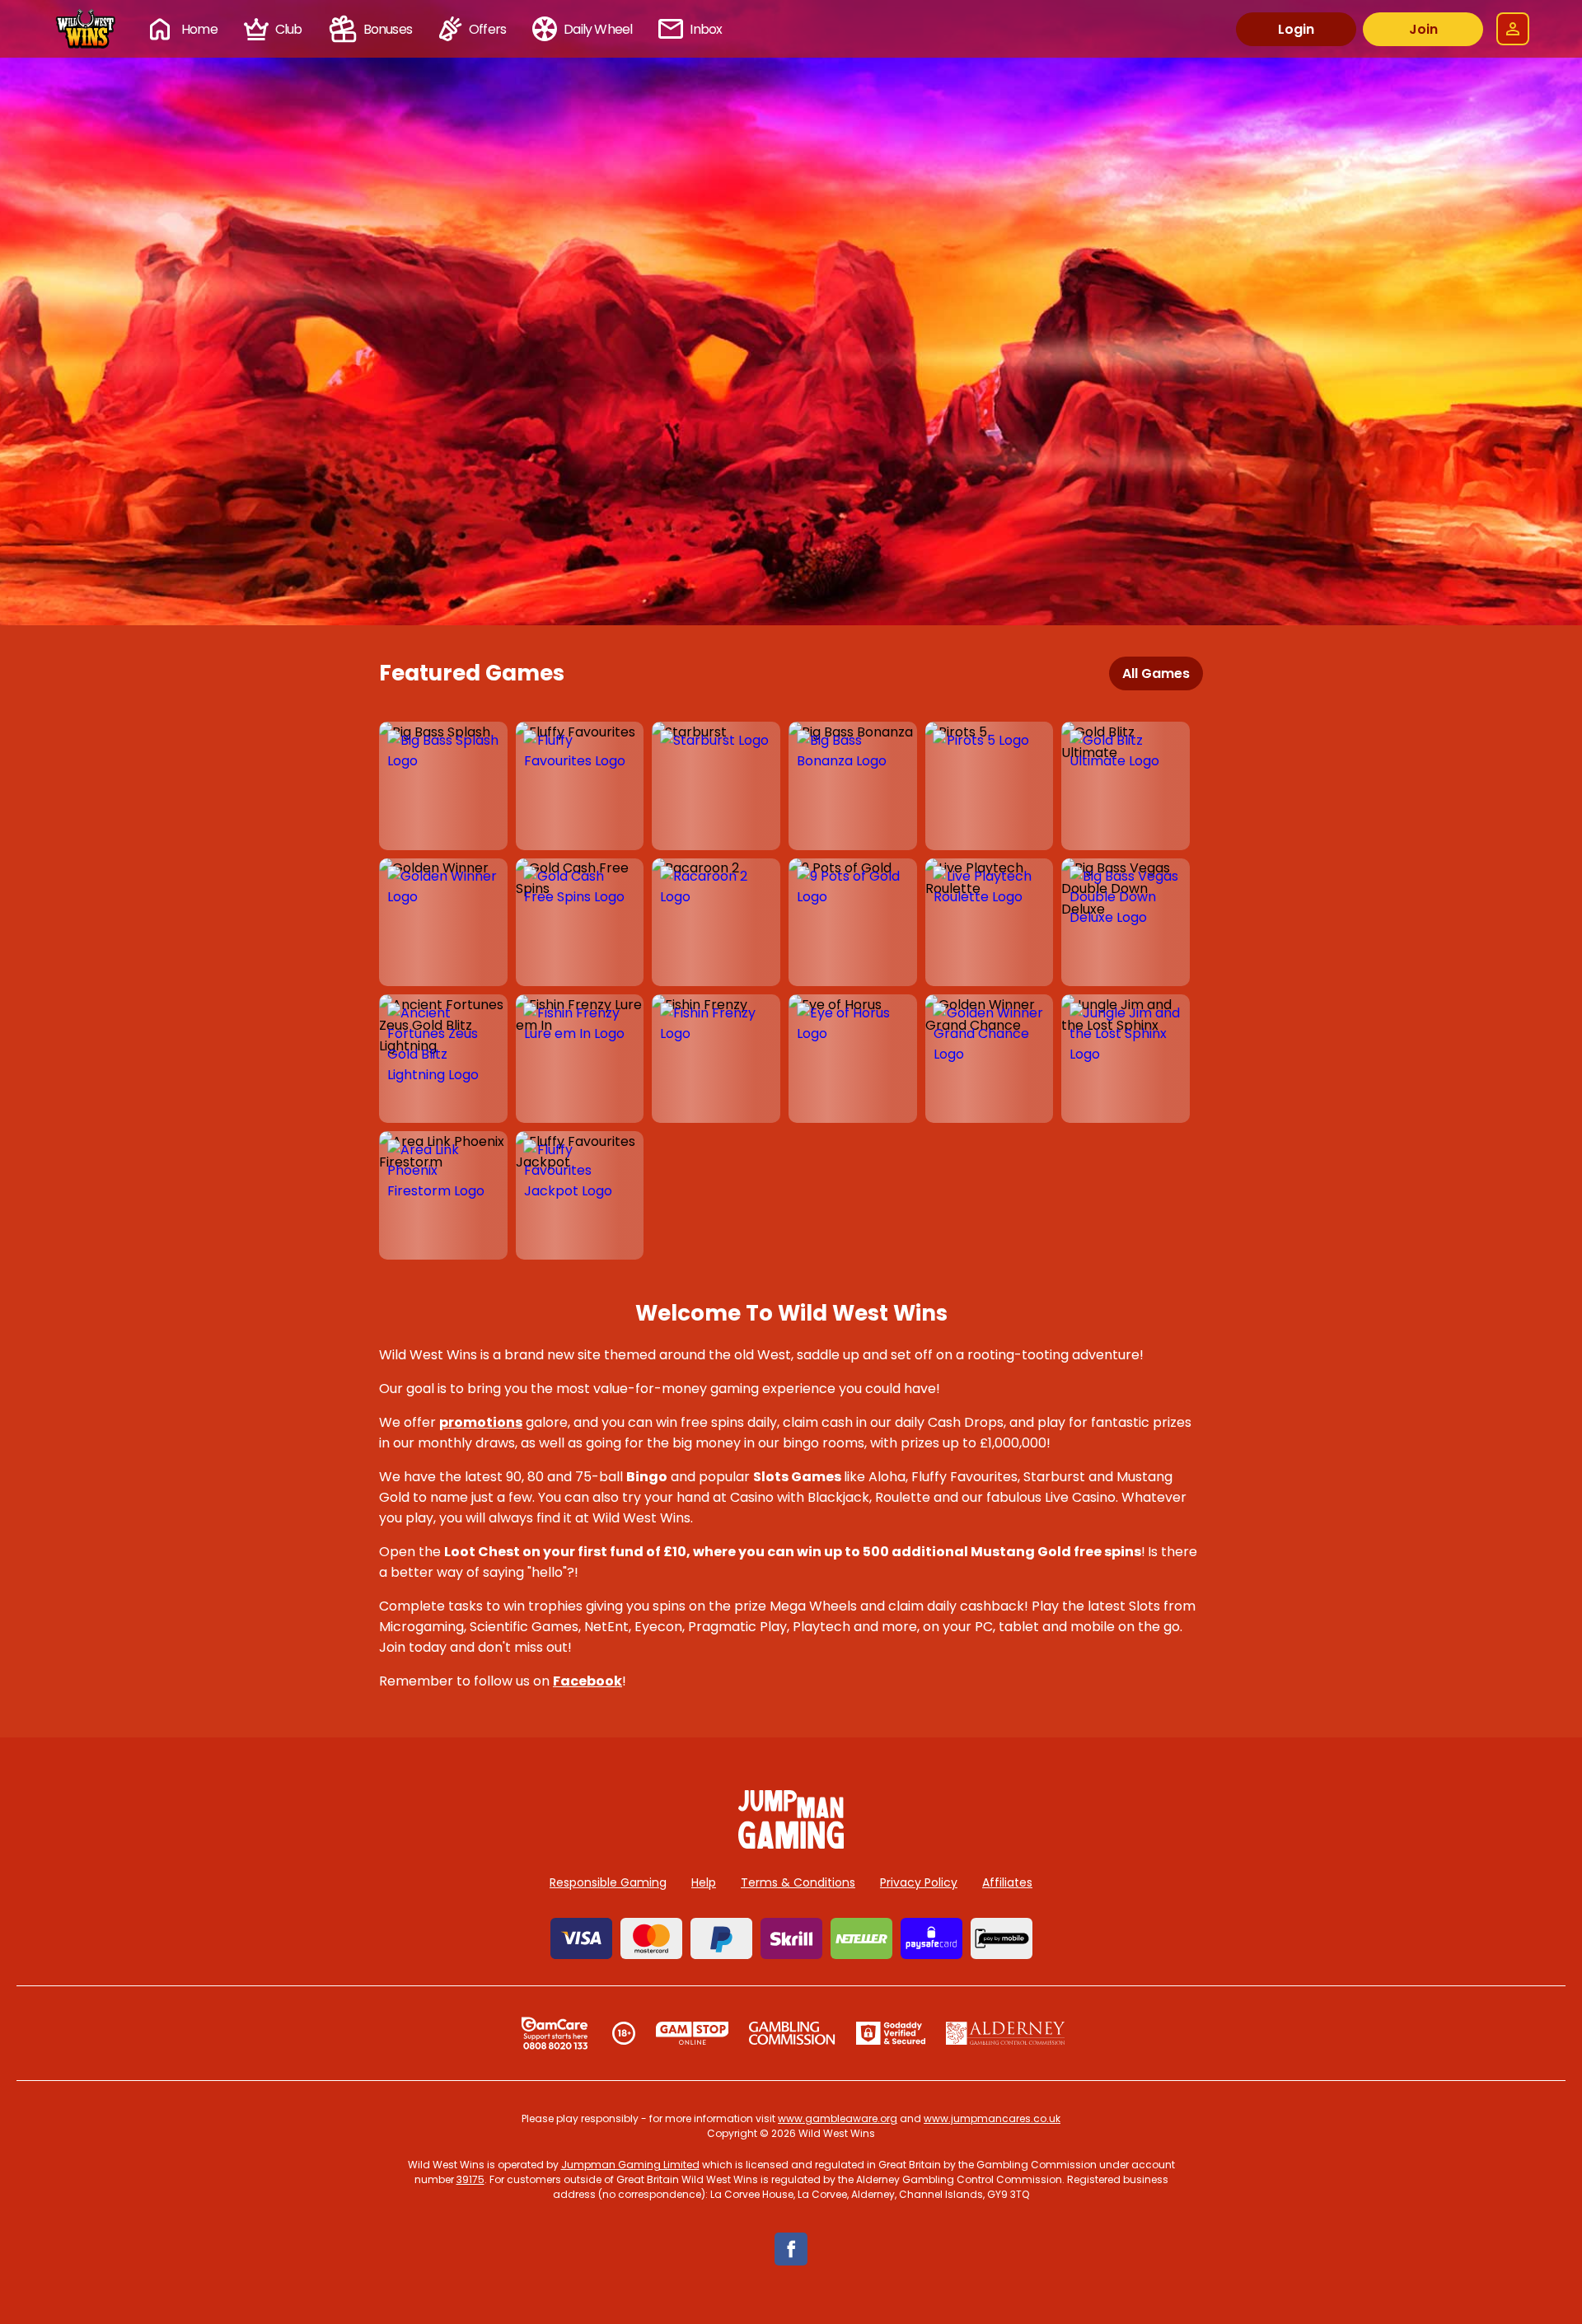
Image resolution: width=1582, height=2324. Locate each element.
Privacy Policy (919, 1882)
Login (1296, 29)
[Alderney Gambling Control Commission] (1006, 2033)
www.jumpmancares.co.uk (992, 2118)
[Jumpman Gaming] (791, 1844)
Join (1423, 29)
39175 (470, 2179)
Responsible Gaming (608, 1882)
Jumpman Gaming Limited (630, 2165)
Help (704, 1882)
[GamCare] (555, 2033)
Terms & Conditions (798, 1882)
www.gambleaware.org (838, 2118)
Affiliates (1007, 1882)
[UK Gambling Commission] (792, 2033)
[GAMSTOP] (693, 2033)
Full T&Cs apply (907, 587)
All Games (1156, 673)
